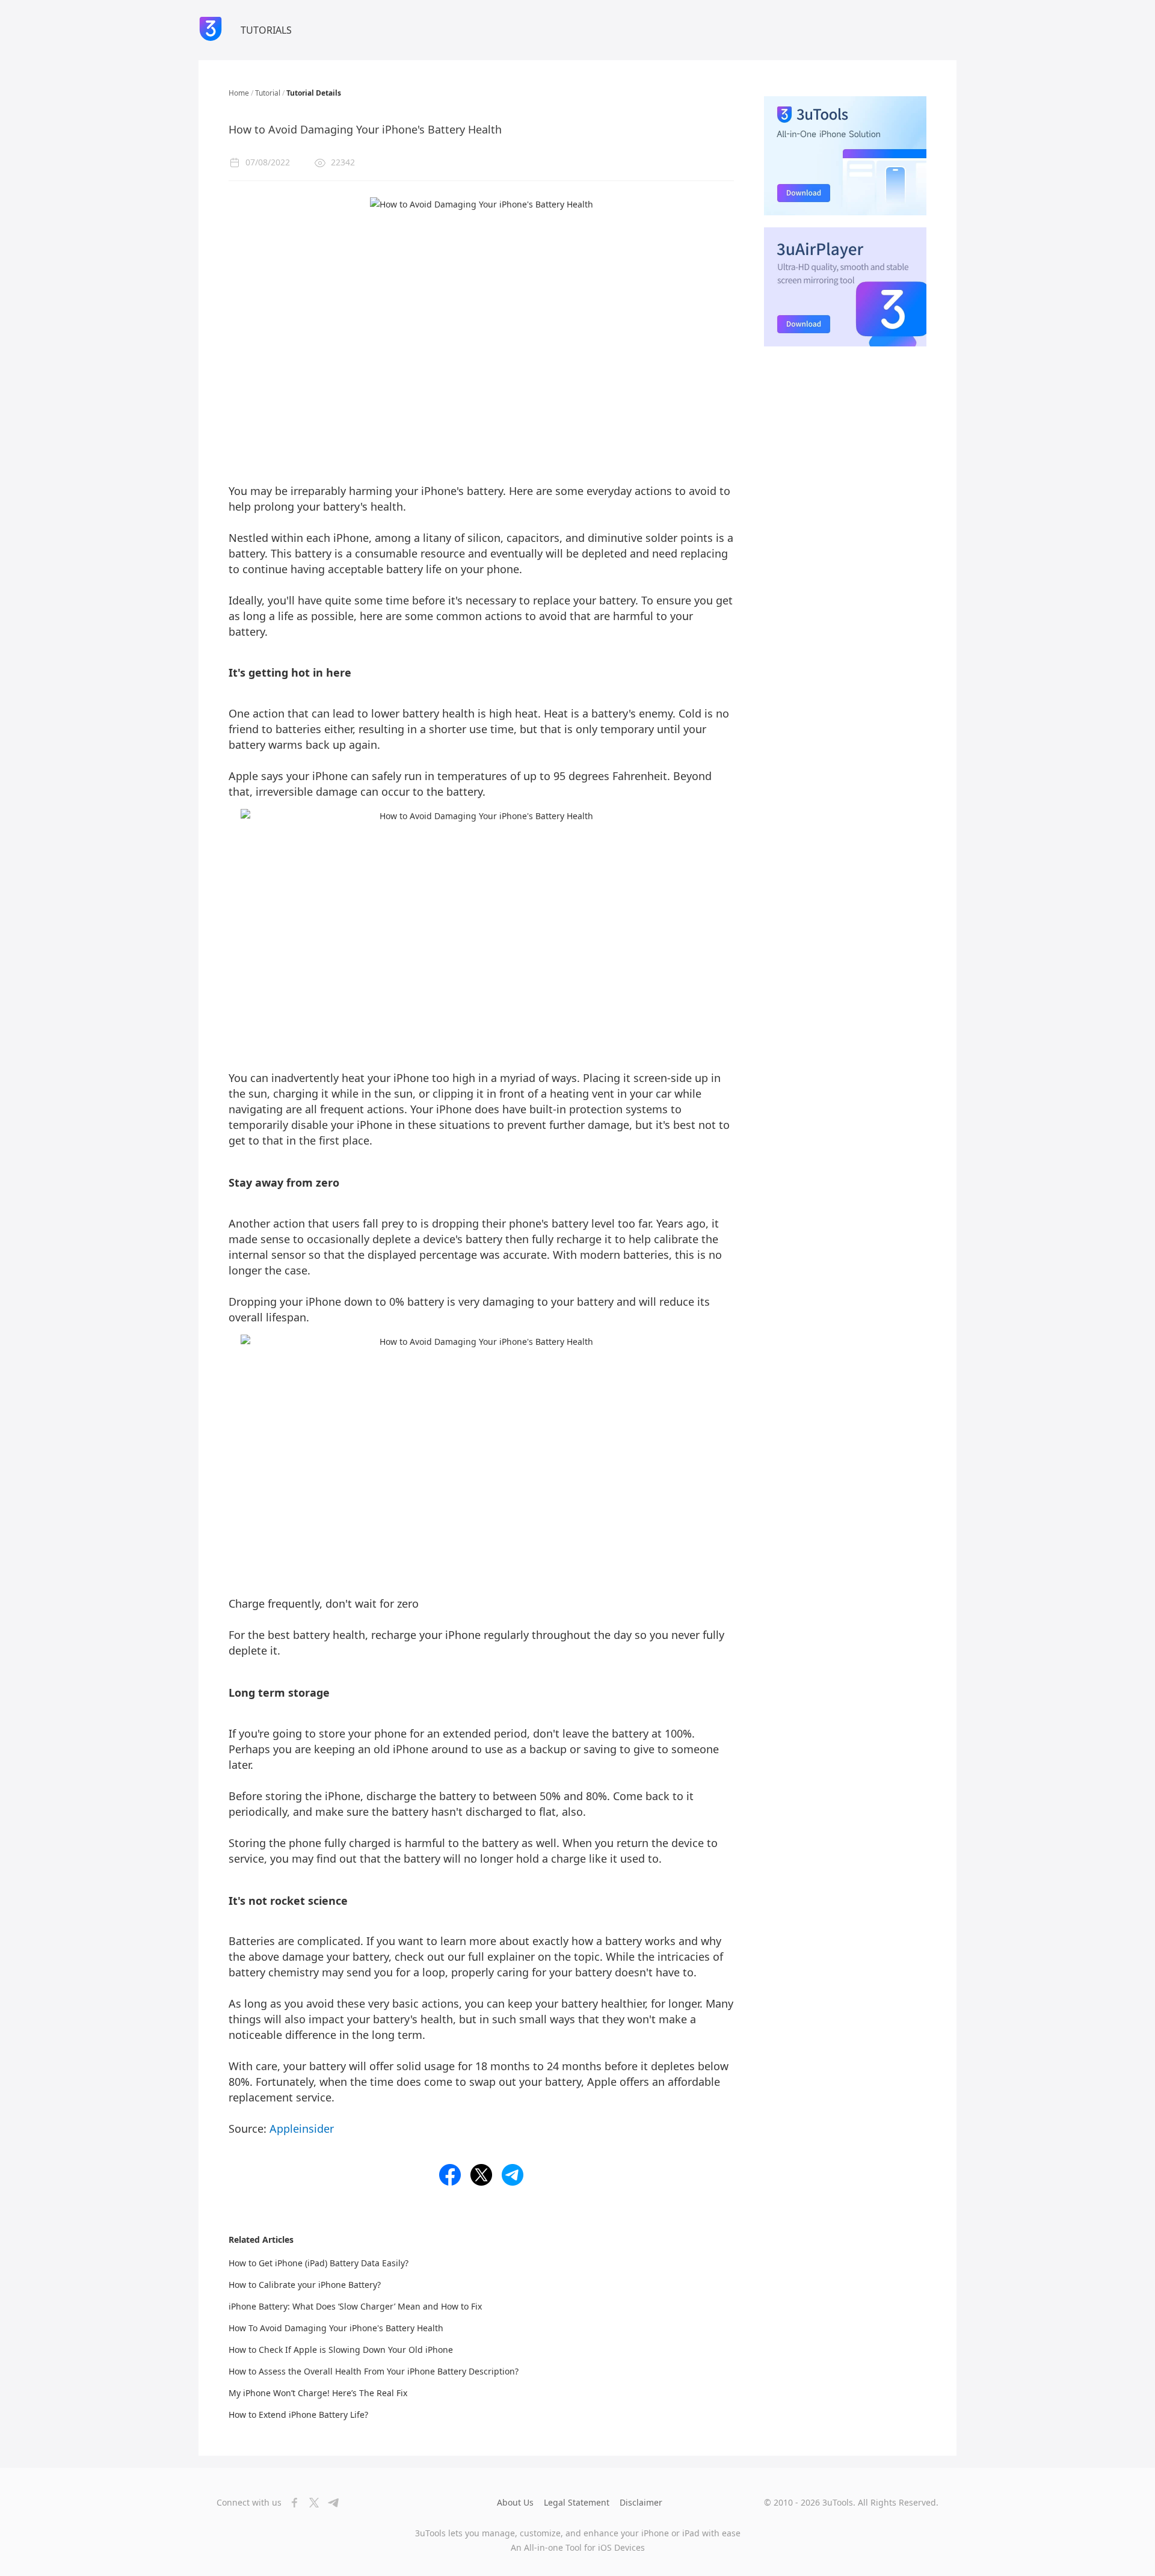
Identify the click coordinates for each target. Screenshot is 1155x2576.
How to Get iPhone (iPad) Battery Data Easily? (319, 2263)
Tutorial (268, 93)
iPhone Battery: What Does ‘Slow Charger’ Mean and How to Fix (355, 2306)
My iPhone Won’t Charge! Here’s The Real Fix (318, 2393)
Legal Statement (577, 2502)
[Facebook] (291, 2503)
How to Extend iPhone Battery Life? (298, 2415)
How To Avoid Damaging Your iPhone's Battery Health (336, 2328)
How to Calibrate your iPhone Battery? (305, 2285)
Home (239, 93)
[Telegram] (330, 2503)
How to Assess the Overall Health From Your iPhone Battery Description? (374, 2371)
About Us (515, 2502)
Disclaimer (641, 2502)
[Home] (211, 30)
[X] (310, 2503)
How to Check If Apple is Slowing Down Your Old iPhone (341, 2350)
